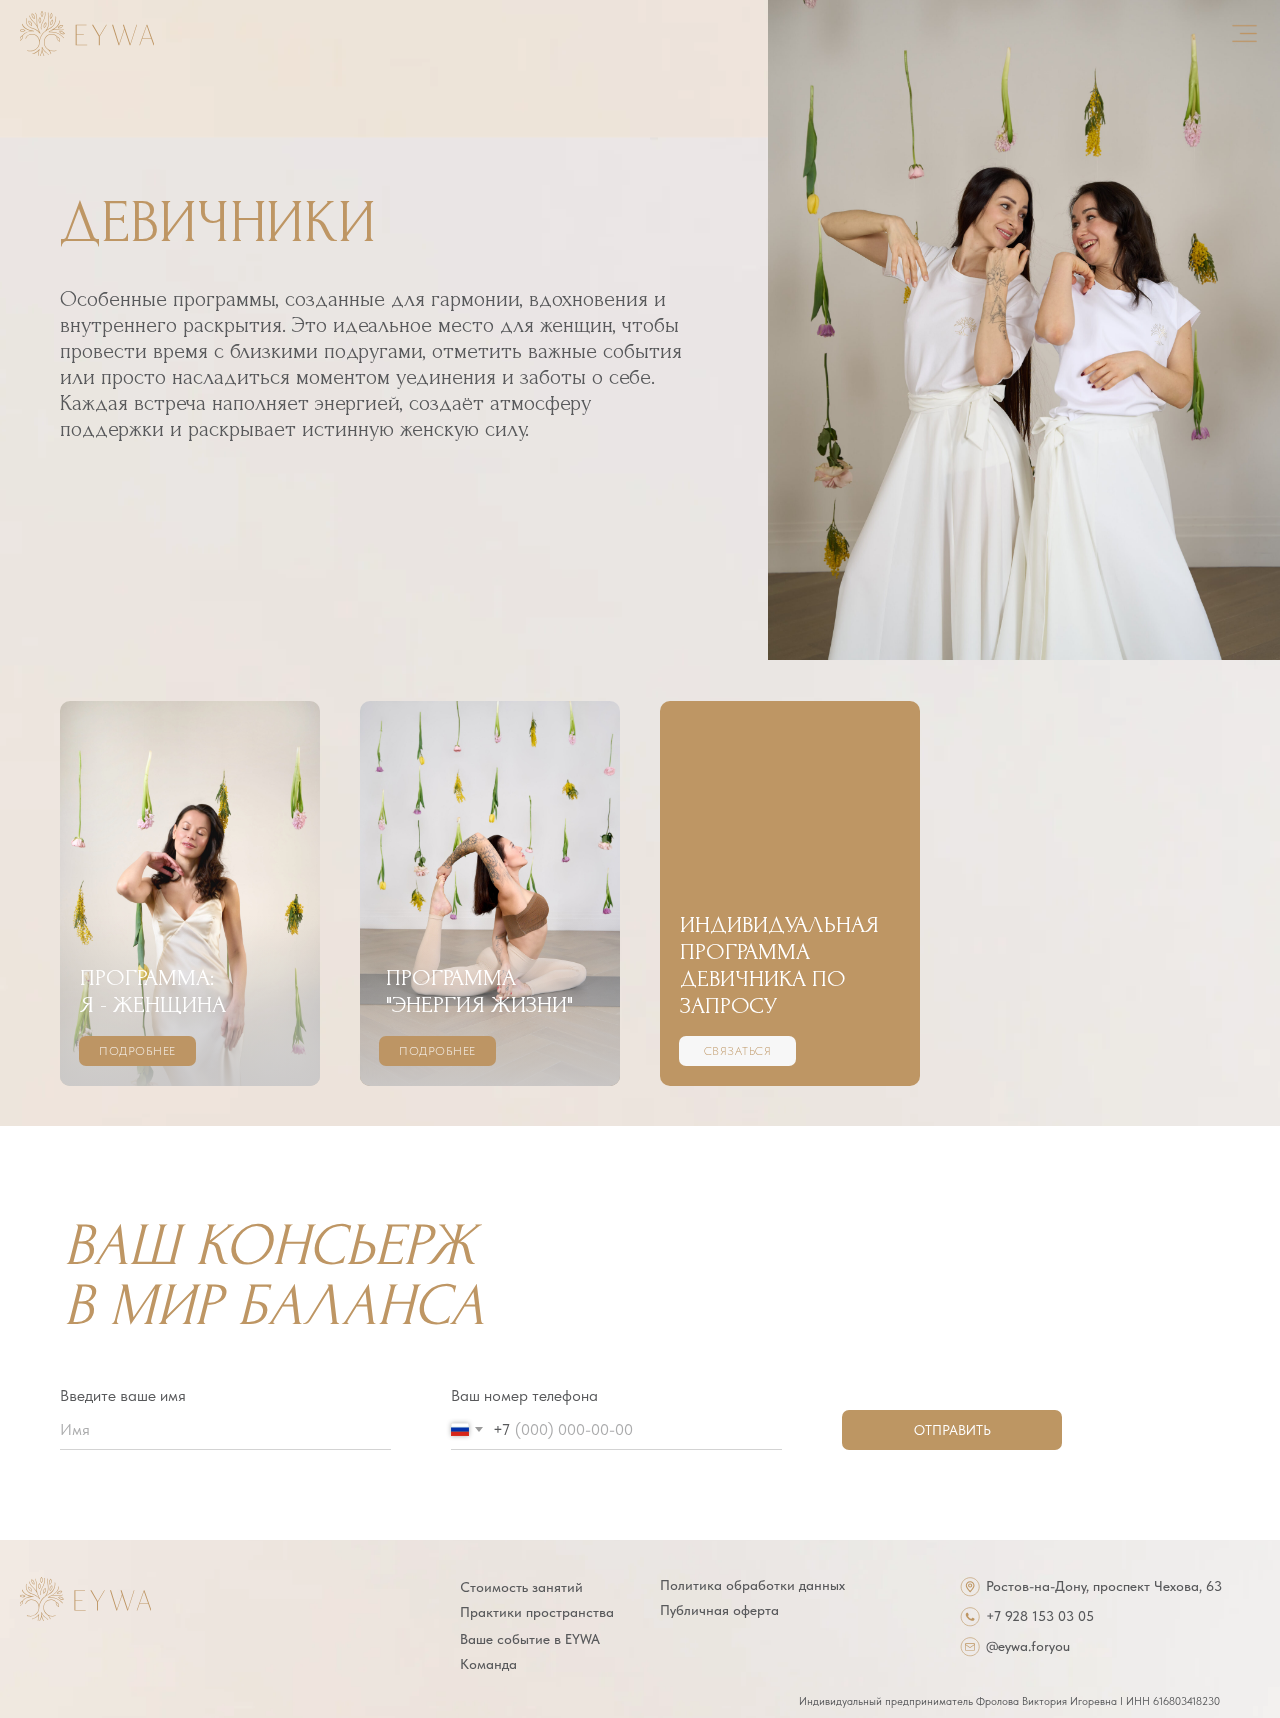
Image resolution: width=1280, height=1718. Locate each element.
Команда (488, 1664)
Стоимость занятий (521, 1587)
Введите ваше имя (123, 1395)
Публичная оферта (719, 1610)
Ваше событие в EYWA (530, 1639)
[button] (790, 893)
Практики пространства (537, 1612)
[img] (87, 33)
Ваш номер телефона (524, 1395)
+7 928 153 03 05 (1040, 1616)
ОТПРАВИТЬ (952, 1430)
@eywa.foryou (1028, 1646)
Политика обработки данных (752, 1585)
